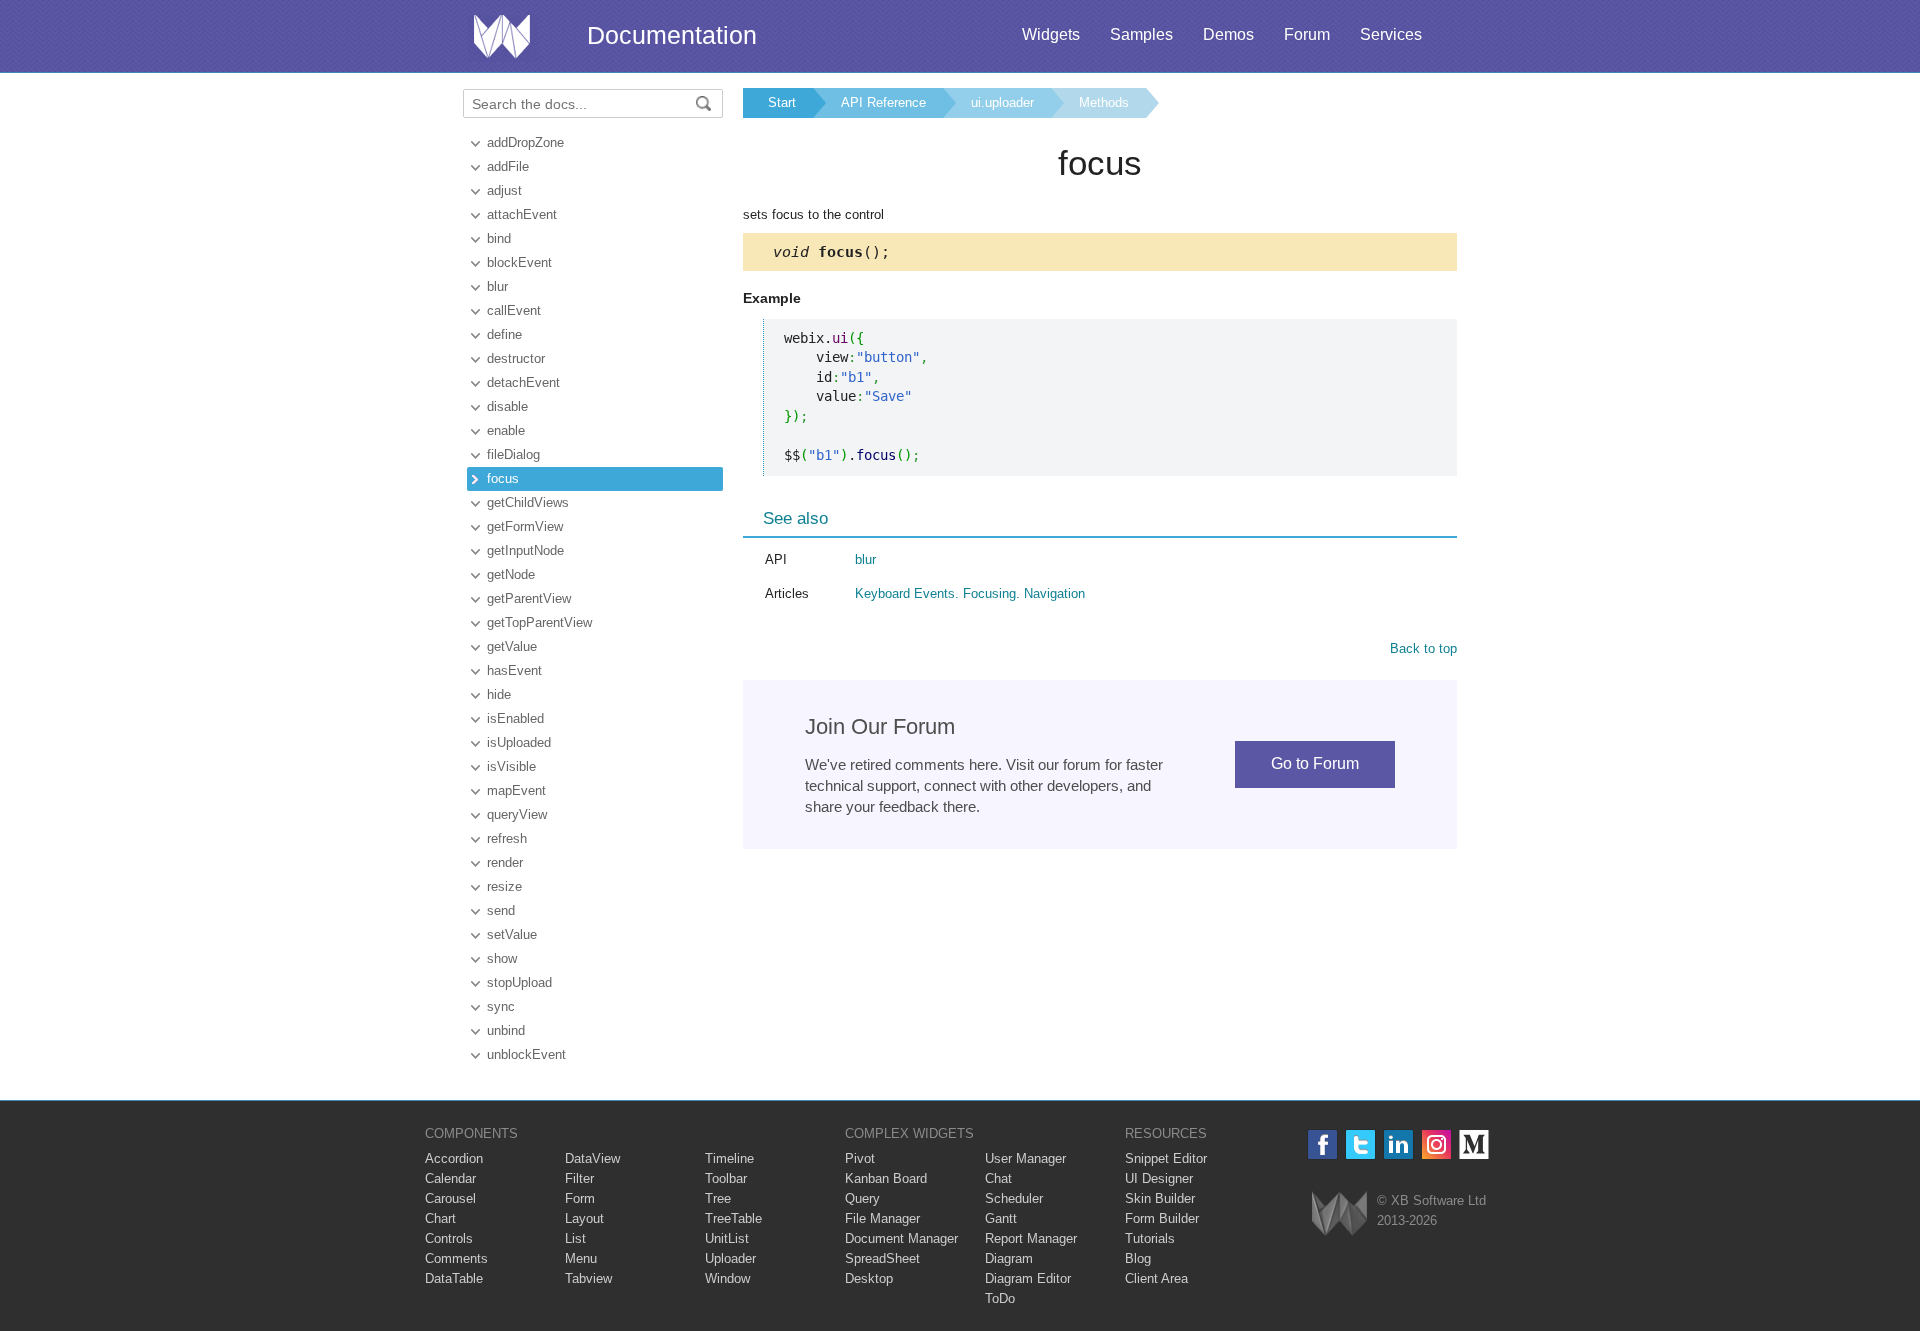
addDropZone (525, 142)
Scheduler (1014, 1198)
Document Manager (901, 1238)
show (502, 958)
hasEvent (514, 670)
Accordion (454, 1158)
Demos (1228, 34)
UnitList (727, 1238)
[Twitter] (1360, 1144)
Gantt (1001, 1218)
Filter (579, 1178)
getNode (511, 574)
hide (499, 694)
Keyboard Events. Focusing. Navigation (970, 593)
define (504, 334)
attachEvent (522, 214)
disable (507, 406)
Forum (1307, 34)
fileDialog (513, 454)
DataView (592, 1158)
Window (727, 1278)
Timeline (729, 1158)
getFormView (525, 526)
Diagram (1009, 1258)
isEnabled (515, 718)
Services (1391, 34)
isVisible (511, 766)
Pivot (860, 1158)
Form (580, 1198)
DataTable (454, 1278)
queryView (517, 814)
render (505, 862)
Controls (449, 1238)
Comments (456, 1258)
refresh (507, 838)
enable (506, 430)
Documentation (672, 35)
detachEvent (523, 382)
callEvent (514, 310)
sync (501, 1006)
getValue (512, 646)
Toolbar (726, 1178)
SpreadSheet (882, 1258)
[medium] (1474, 1144)
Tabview (588, 1278)
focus (503, 478)
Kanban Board (886, 1178)
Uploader (730, 1258)
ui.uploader (1002, 102)
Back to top (1423, 648)
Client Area (1156, 1278)
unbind (506, 1030)
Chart (440, 1218)
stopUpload (519, 982)
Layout (584, 1218)
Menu (581, 1258)
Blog (1138, 1258)
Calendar (450, 1178)
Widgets (1051, 34)
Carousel (450, 1198)
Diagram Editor (1028, 1278)
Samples (1141, 34)
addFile (508, 166)
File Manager (882, 1218)
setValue (512, 934)
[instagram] (1436, 1144)
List (575, 1238)
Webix (1339, 1213)
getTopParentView (539, 622)
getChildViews (528, 502)
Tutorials (1150, 1238)
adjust (504, 190)
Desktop (869, 1278)
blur (497, 286)
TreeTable (733, 1218)
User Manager (1025, 1158)
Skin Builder (1160, 1198)
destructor (516, 358)
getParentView (529, 598)
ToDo (1000, 1298)
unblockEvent (526, 1054)
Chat (998, 1178)
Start (782, 102)
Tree (718, 1198)
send (501, 910)
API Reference (883, 102)
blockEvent (519, 262)
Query (862, 1198)
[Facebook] (1322, 1144)
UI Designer (1159, 1178)
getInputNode (525, 550)
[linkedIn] (1398, 1144)
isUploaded (519, 742)
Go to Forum (1315, 763)
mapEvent (516, 790)
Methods (1104, 102)
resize (504, 886)
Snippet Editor (1166, 1158)
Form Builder (1162, 1218)
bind (499, 238)
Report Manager (1031, 1238)
